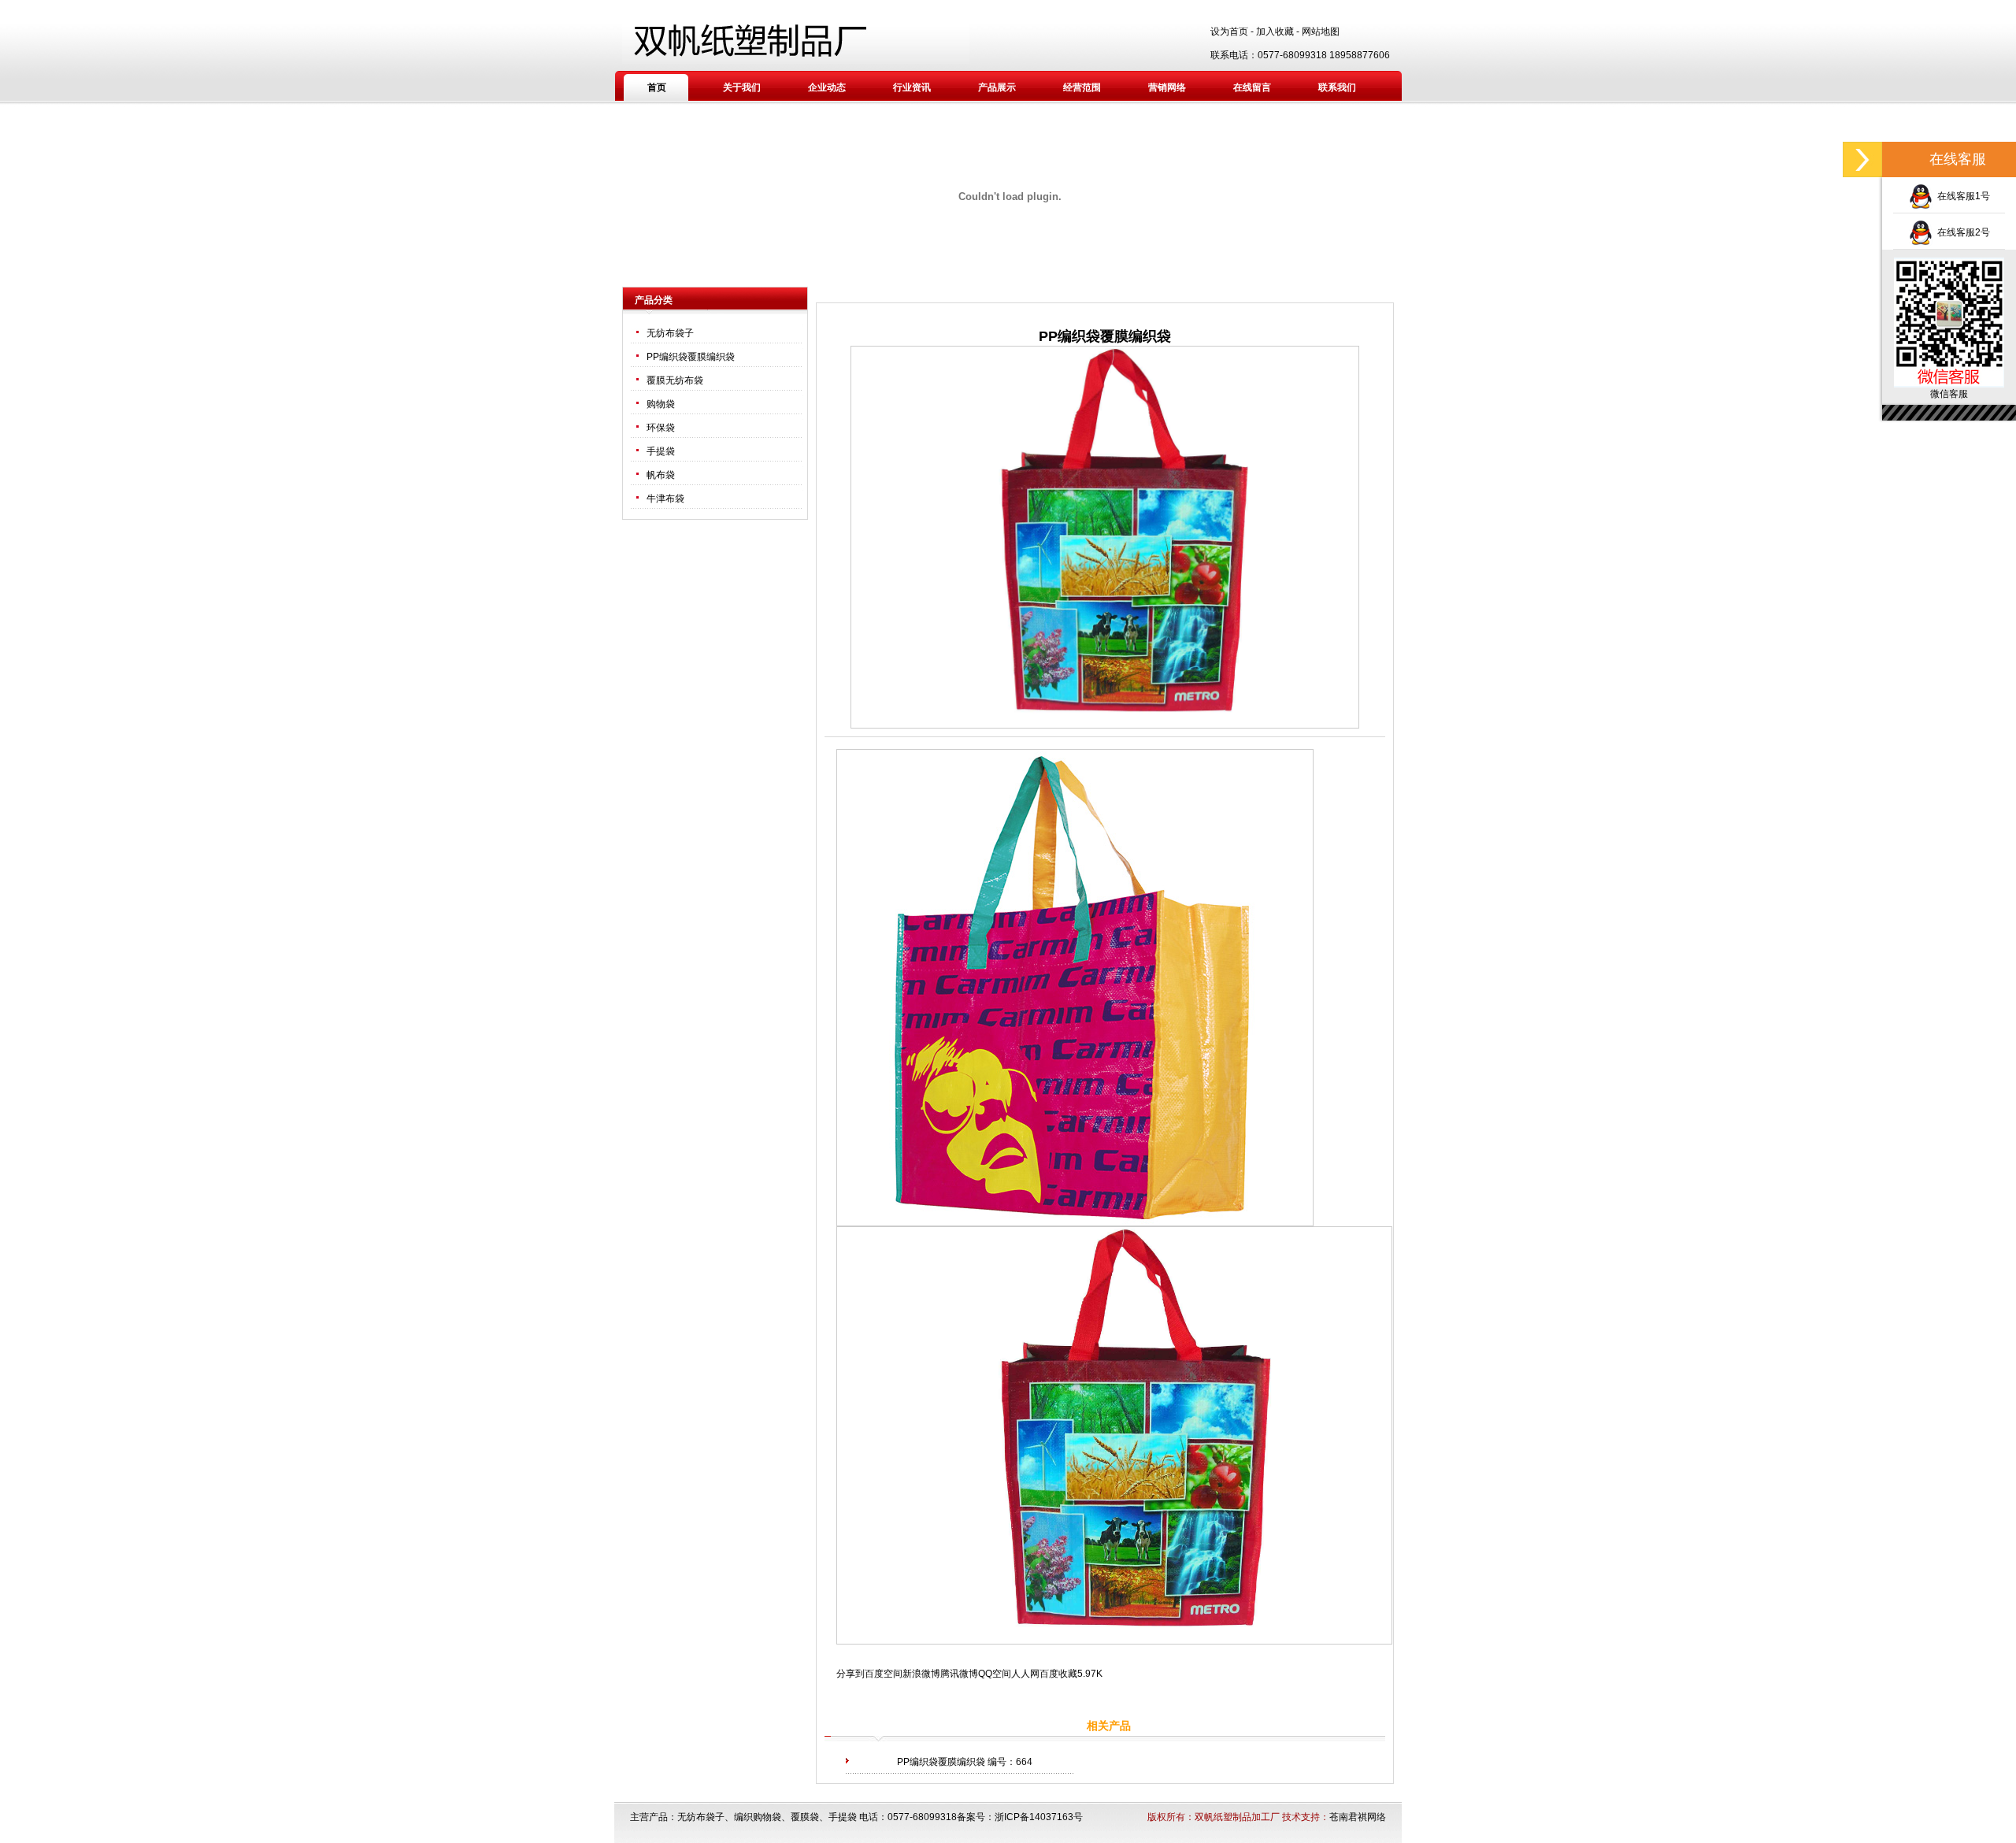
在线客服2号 (1961, 232)
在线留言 (1252, 87)
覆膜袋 (805, 1817)
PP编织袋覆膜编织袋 (691, 357)
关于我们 (742, 87)
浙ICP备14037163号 (1039, 1817)
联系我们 (1337, 87)
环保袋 (661, 428)
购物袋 (661, 404)
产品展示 (997, 87)
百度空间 (884, 1674)
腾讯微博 (959, 1674)
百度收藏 (1058, 1674)
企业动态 (827, 87)
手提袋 (661, 451)
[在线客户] (1862, 159)
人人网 (1025, 1674)
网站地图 (1321, 32)
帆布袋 (661, 475)
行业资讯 (912, 87)
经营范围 (1082, 87)
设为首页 (1229, 32)
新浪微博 (921, 1674)
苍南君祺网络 (1358, 1817)
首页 (657, 87)
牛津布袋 (665, 499)
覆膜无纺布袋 (675, 380)
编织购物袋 (758, 1817)
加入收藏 (1275, 32)
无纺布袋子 (670, 333)
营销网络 (1167, 87)
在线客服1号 (1961, 196)
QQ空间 (995, 1674)
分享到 (850, 1674)
